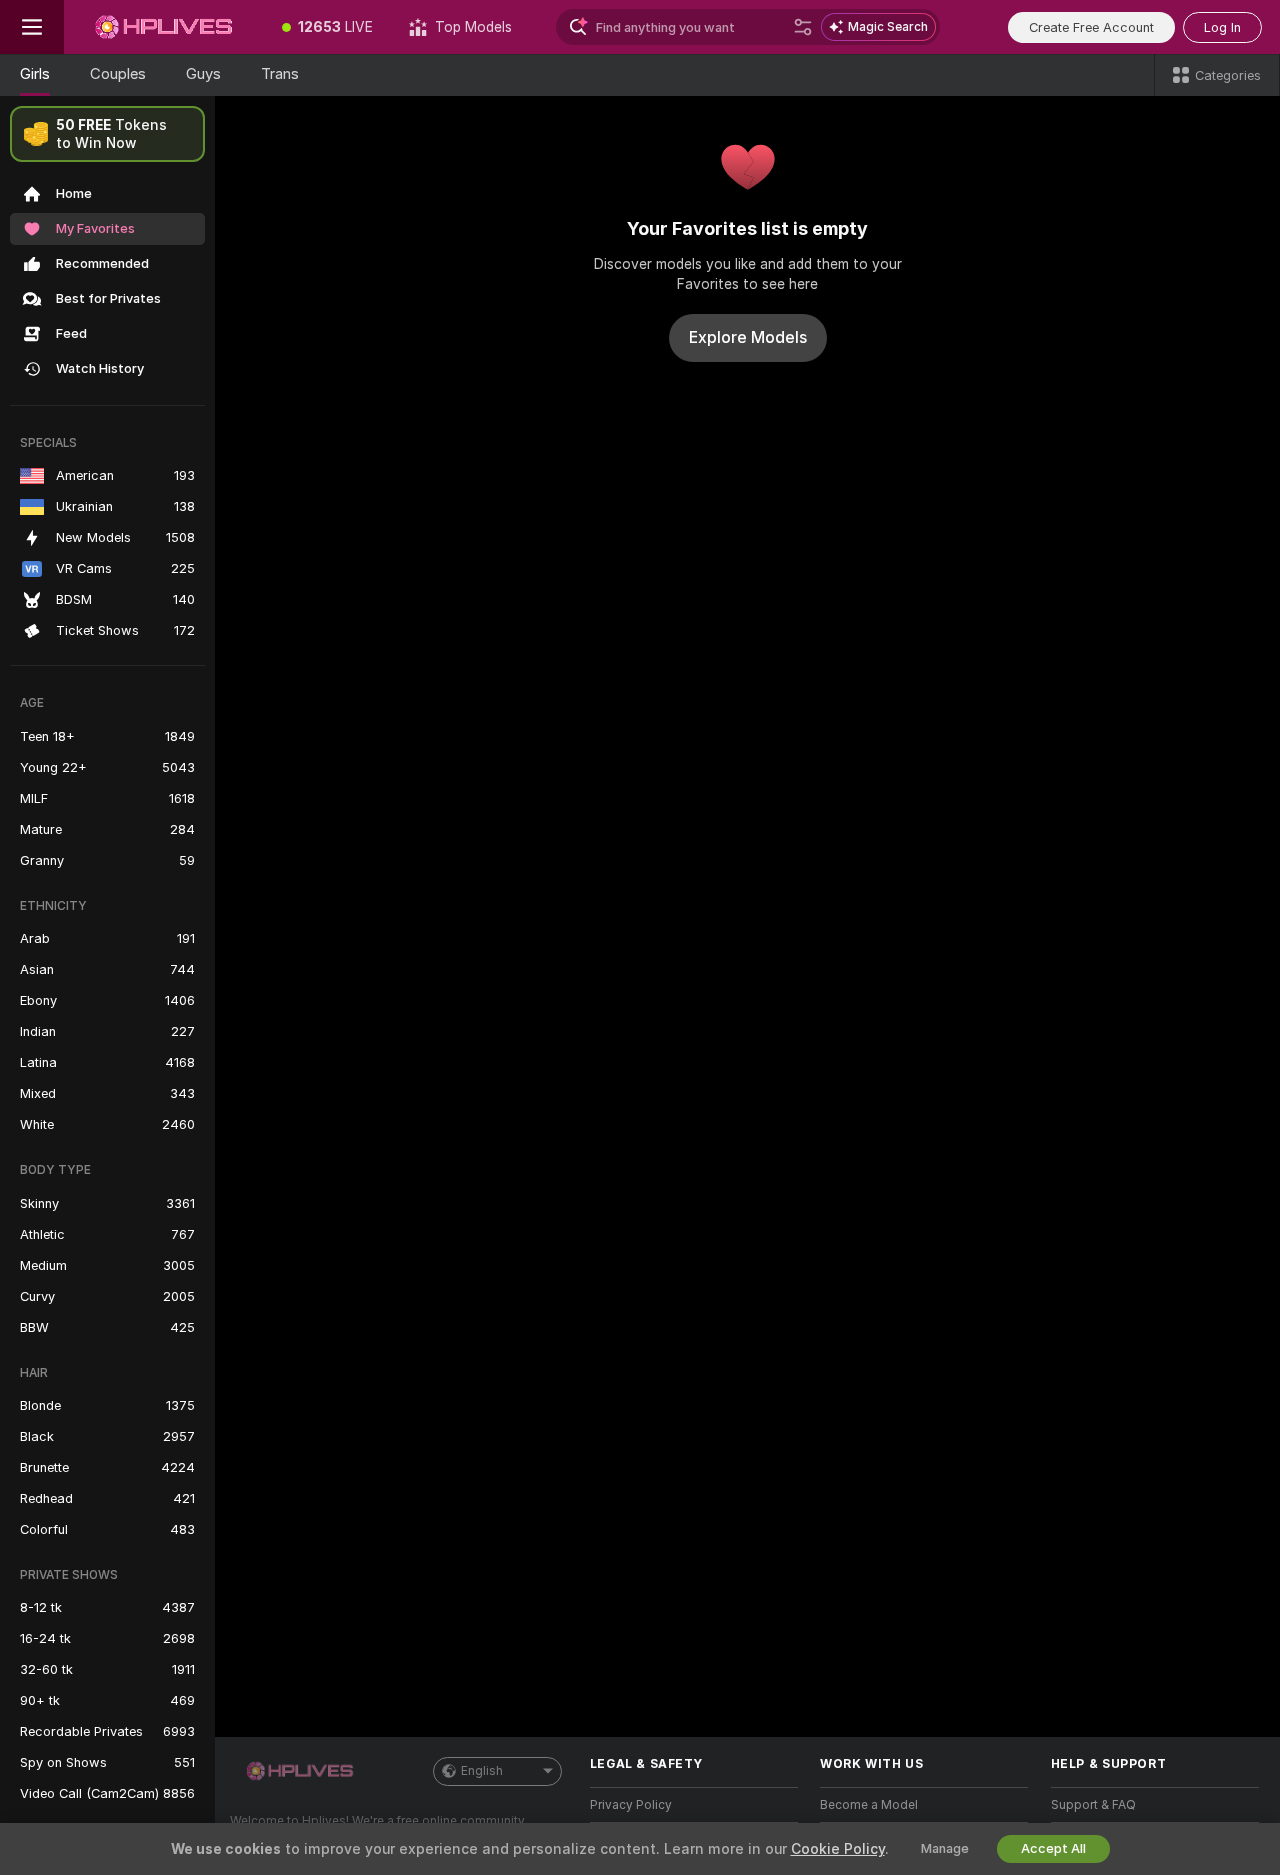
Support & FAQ (1093, 1805)
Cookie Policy (838, 1849)
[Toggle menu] (32, 27)
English (482, 1771)
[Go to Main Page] (164, 27)
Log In (1222, 27)
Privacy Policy (631, 1805)
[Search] (803, 27)
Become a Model (869, 1805)
